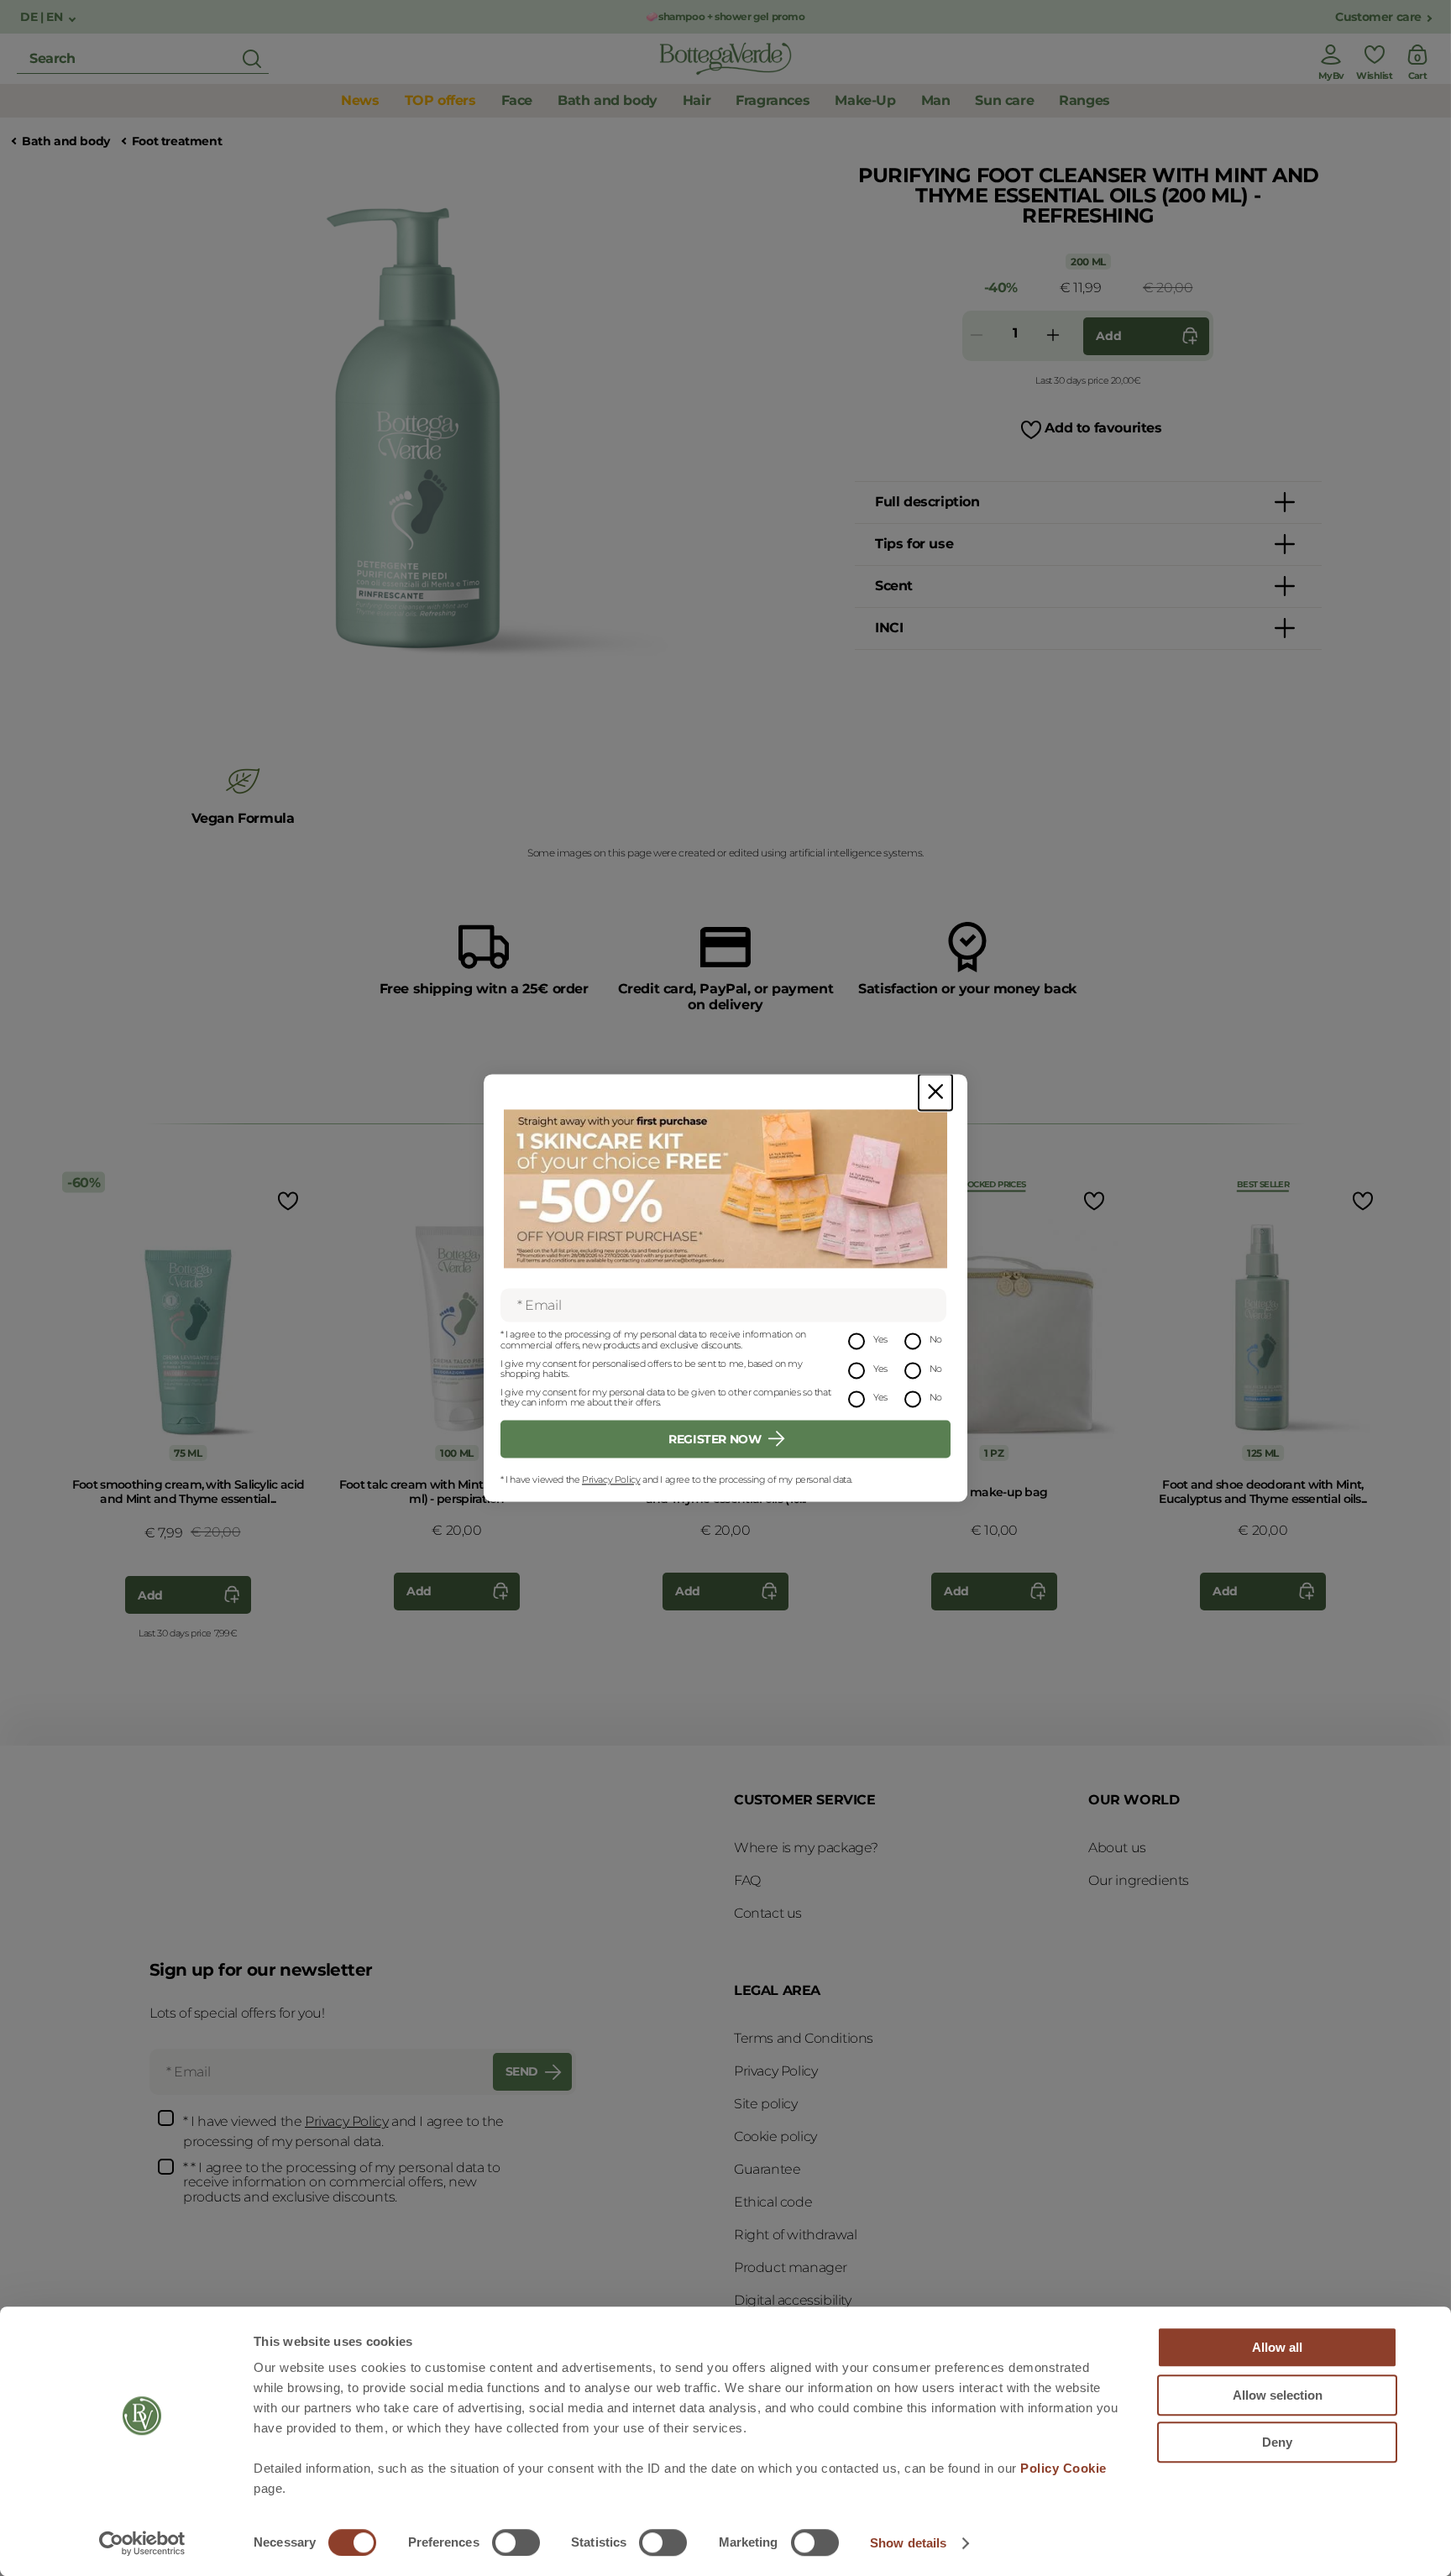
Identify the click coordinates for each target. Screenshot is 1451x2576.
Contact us (768, 1913)
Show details (908, 2543)
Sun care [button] (1004, 100)
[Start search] (252, 59)
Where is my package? (806, 1848)
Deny (1277, 2442)
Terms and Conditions (804, 2038)
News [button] (360, 100)
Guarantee (767, 2169)
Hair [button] (697, 100)
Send (522, 2071)
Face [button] (517, 100)
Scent (894, 586)
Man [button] (936, 100)
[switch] (516, 2542)
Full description (927, 502)
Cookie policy (775, 2136)
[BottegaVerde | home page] (725, 59)
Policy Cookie (1063, 2468)
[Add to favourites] (286, 1200)
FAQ (747, 1880)
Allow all (1277, 2347)
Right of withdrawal (795, 2235)
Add (1108, 336)
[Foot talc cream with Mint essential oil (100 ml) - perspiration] (457, 1316)
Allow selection (1278, 2395)
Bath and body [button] (608, 100)
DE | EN (43, 17)
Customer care (1378, 17)
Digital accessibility (793, 2300)
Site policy (766, 2104)
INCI (889, 628)
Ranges (1084, 100)
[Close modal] (935, 1092)
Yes (880, 1340)
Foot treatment (177, 141)
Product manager (791, 2267)
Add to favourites (1103, 428)
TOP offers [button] (440, 100)
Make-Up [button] (865, 100)
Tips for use (914, 544)
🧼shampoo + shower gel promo (725, 16)
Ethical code (773, 2202)
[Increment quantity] (1053, 336)
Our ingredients (1139, 1880)
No (936, 1340)
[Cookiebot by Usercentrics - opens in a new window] (142, 2543)
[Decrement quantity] (977, 336)
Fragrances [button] (773, 100)
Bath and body (66, 141)
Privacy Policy (611, 1479)
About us (1117, 1848)
